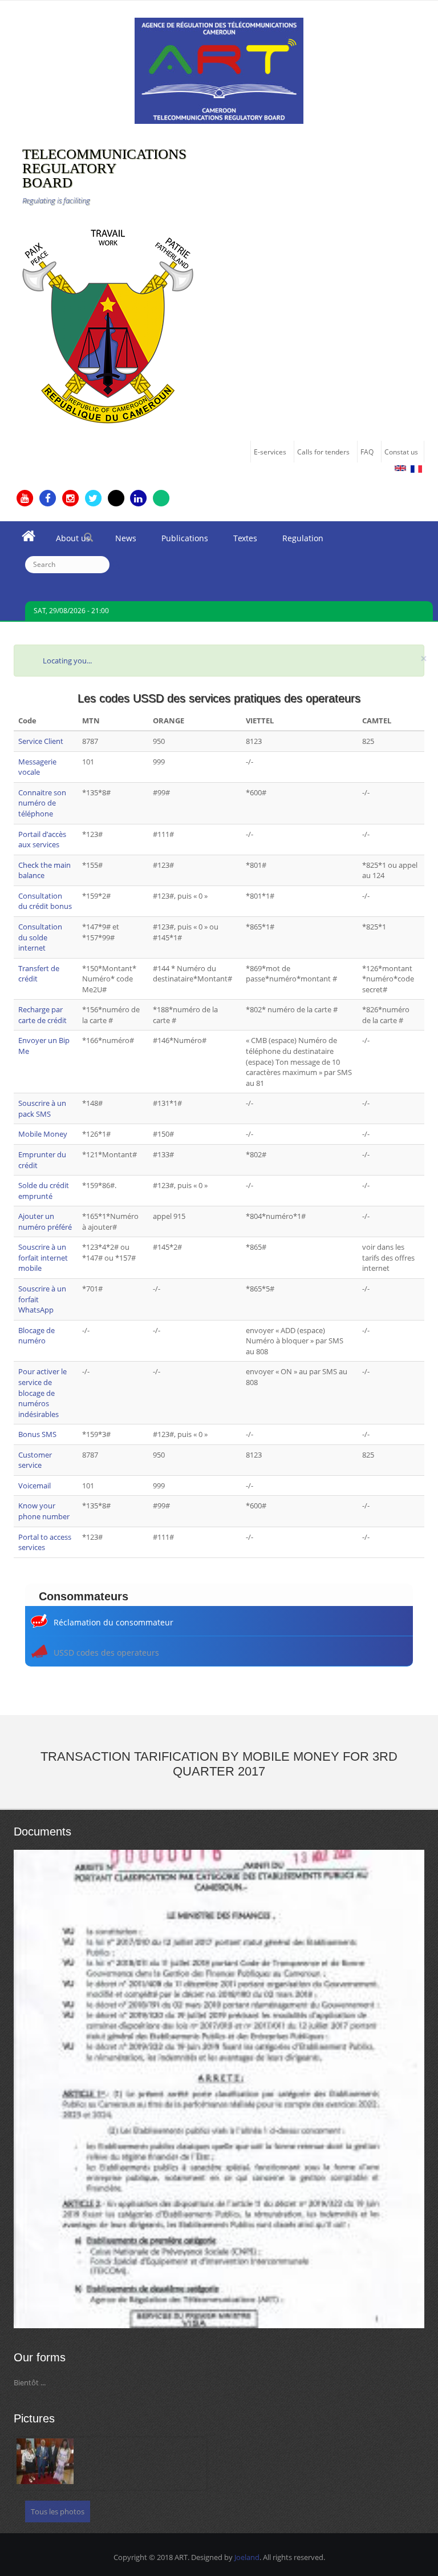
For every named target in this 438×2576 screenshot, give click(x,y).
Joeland (247, 2557)
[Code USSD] (416, 469)
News (119, 541)
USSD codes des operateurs (106, 1653)
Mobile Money (43, 1134)
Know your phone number (44, 1511)
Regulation (297, 541)
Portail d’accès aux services (42, 840)
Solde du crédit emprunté (44, 1191)
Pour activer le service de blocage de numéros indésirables (42, 1392)
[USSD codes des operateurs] (400, 468)
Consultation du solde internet (40, 937)
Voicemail (35, 1486)
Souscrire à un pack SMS (42, 1108)
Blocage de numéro (36, 1336)
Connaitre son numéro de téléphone (42, 803)
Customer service (35, 1460)
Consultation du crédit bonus (45, 901)
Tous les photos (58, 2511)
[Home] (219, 70)
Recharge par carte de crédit (42, 1015)
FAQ (367, 452)
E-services (270, 452)
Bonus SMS (37, 1434)
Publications (179, 541)
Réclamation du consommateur (113, 1622)
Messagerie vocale (37, 767)
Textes (239, 541)
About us (67, 541)
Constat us (401, 452)
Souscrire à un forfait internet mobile (43, 1257)
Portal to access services (45, 1542)
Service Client (41, 741)
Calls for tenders (323, 452)
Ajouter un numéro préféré (45, 1221)
